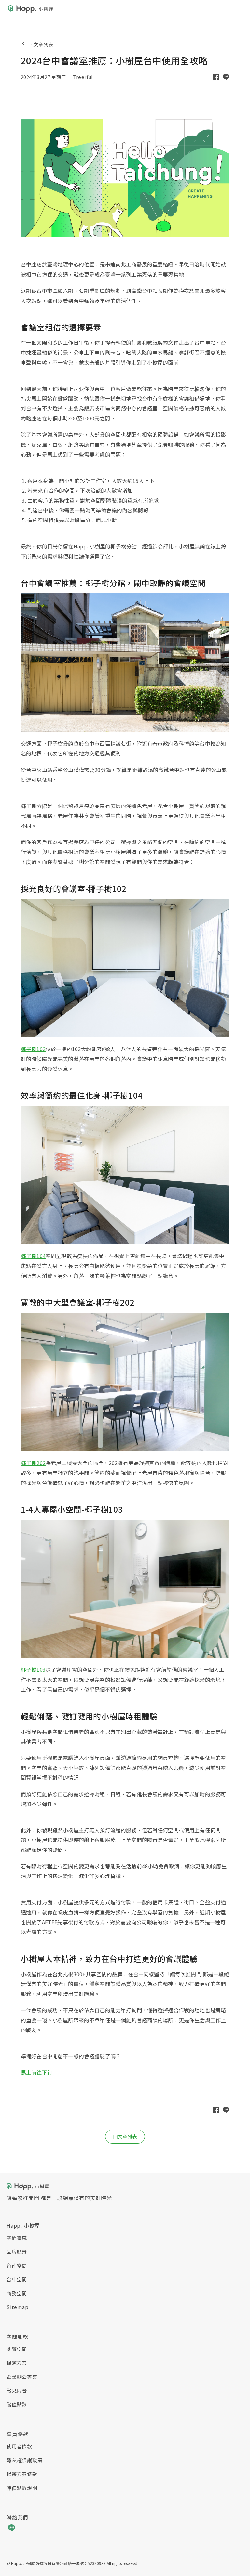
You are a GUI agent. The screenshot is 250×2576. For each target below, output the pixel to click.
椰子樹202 (33, 1463)
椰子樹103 (33, 1669)
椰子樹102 (33, 1049)
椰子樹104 (33, 1256)
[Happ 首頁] (31, 9)
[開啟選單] (238, 9)
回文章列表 (41, 44)
